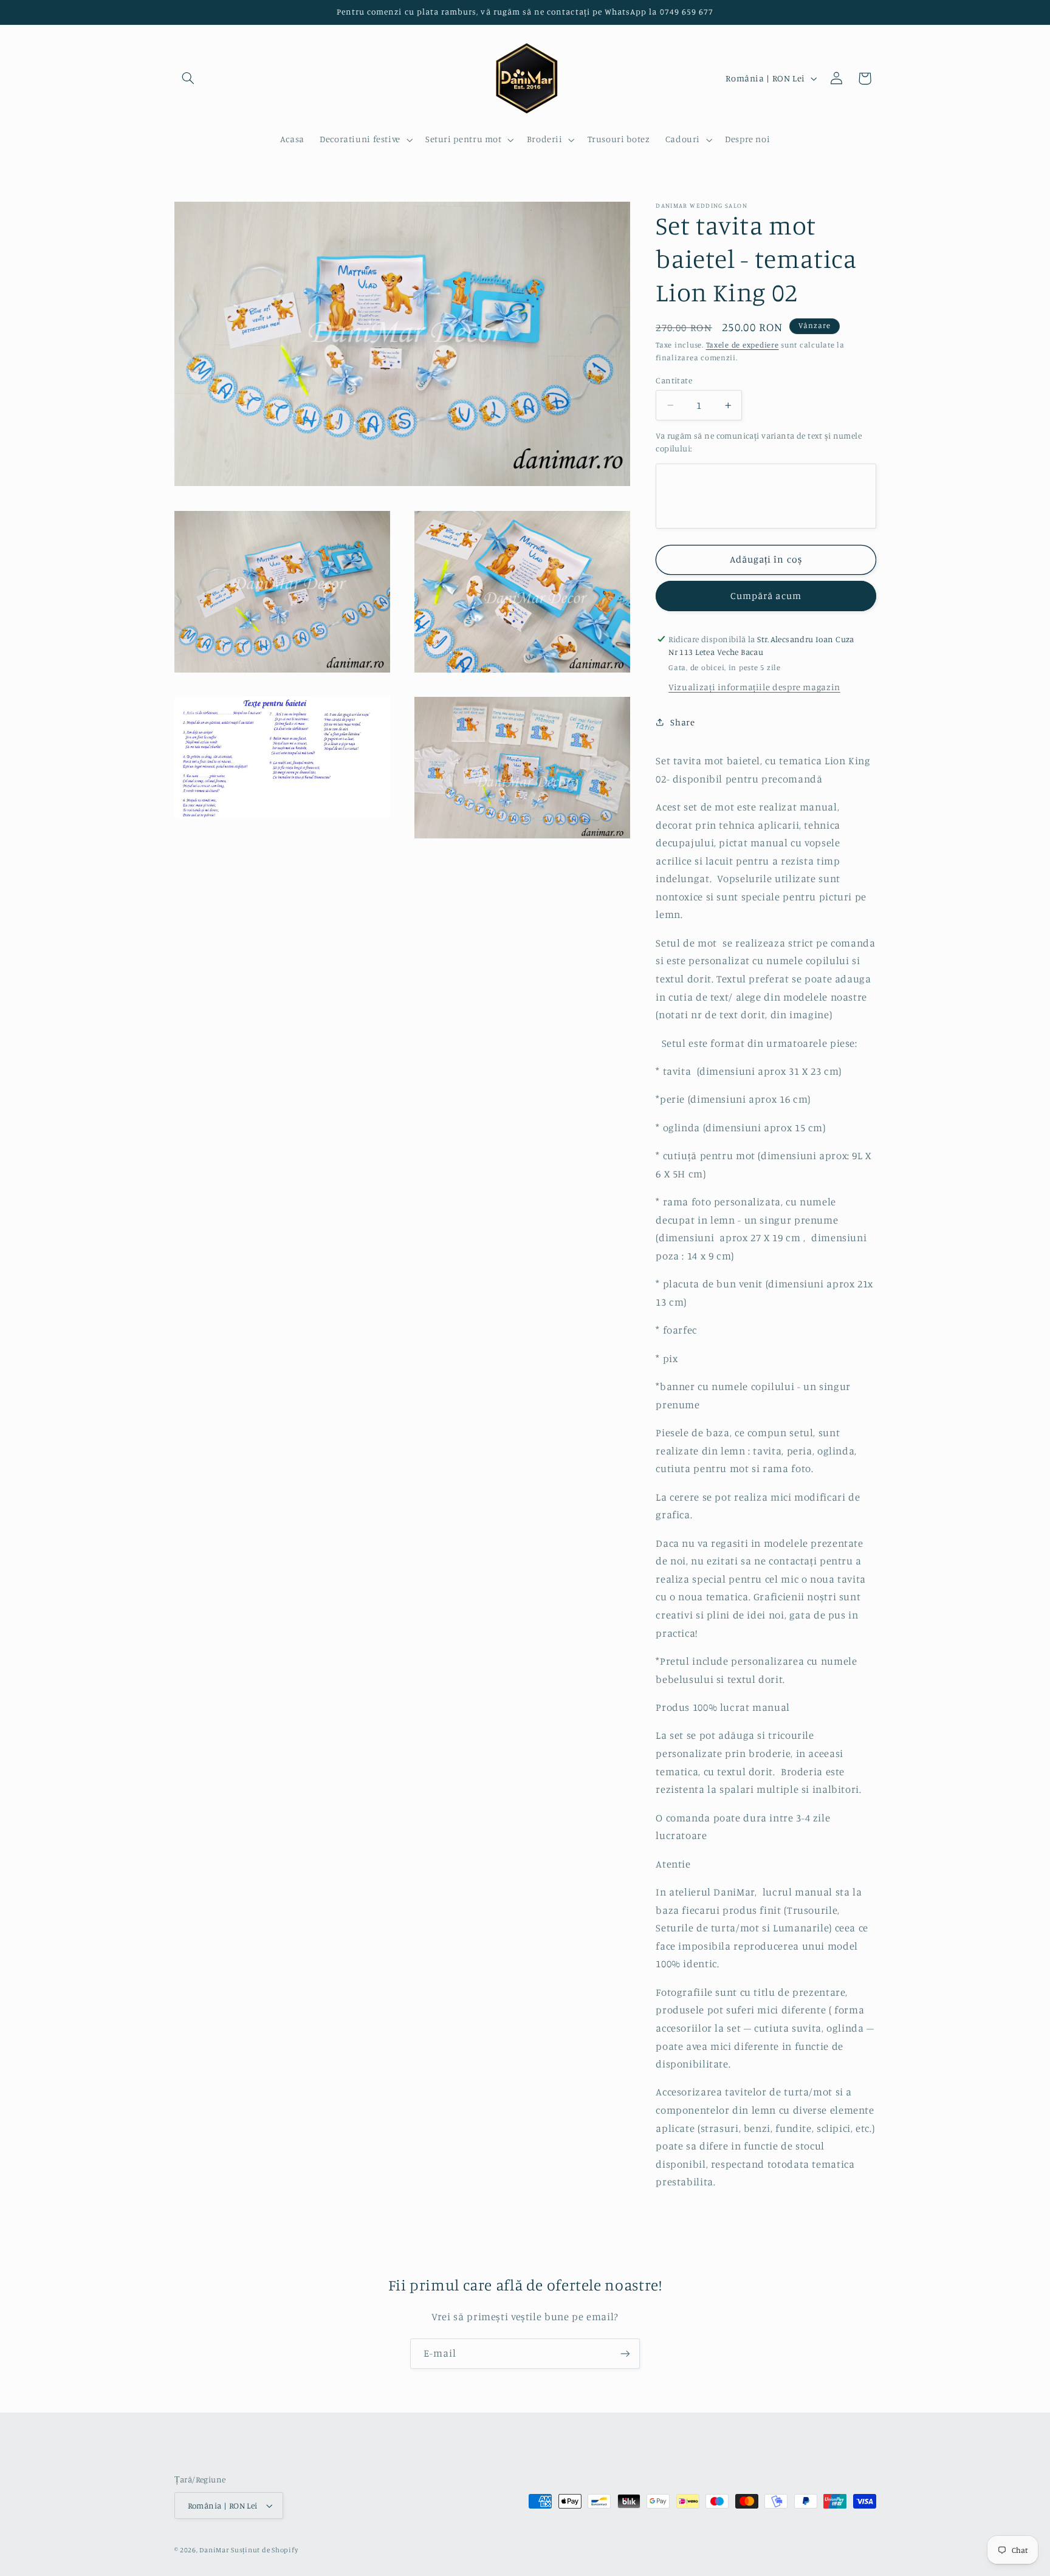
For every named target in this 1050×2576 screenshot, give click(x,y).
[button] (188, 78)
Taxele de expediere (743, 345)
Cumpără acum (766, 596)
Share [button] (682, 721)
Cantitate (674, 380)
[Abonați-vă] (625, 2353)
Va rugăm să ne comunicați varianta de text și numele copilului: (759, 442)
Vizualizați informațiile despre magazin (754, 687)
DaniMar (215, 2550)
